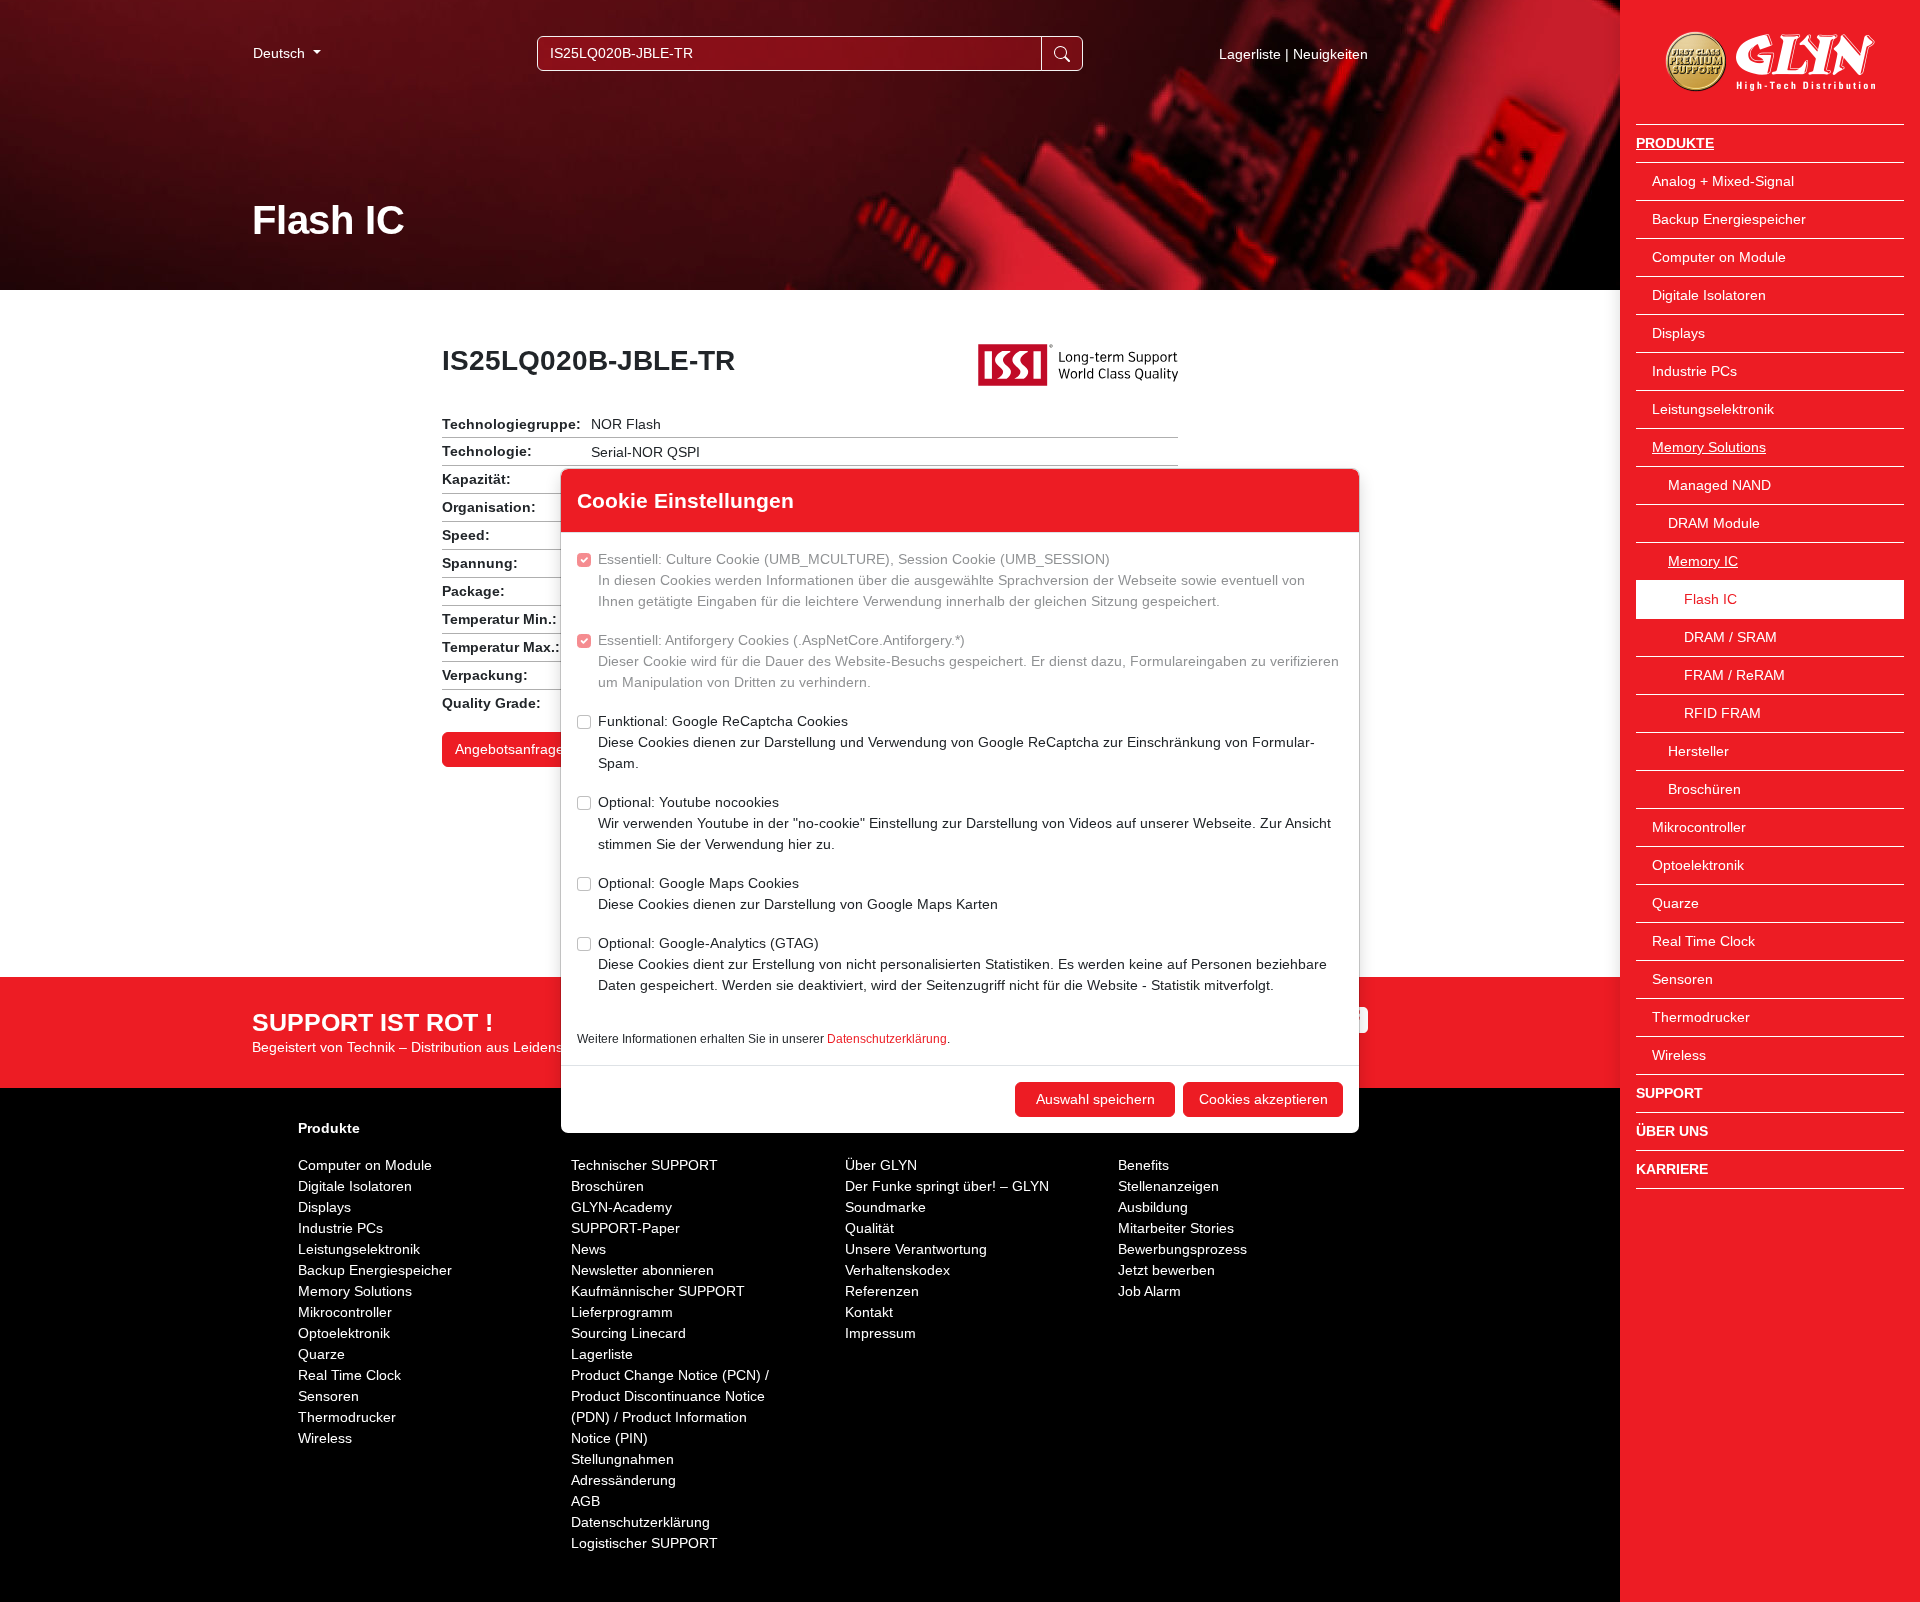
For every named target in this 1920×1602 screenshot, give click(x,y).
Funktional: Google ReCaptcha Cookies (956, 742)
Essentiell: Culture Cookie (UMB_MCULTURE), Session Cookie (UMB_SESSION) (951, 580)
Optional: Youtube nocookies (964, 823)
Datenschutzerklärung (887, 1039)
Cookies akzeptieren (1263, 1099)
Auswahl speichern (1095, 1099)
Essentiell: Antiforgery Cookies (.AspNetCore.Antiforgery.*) (968, 661)
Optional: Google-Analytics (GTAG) (962, 964)
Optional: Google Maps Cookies (798, 893)
